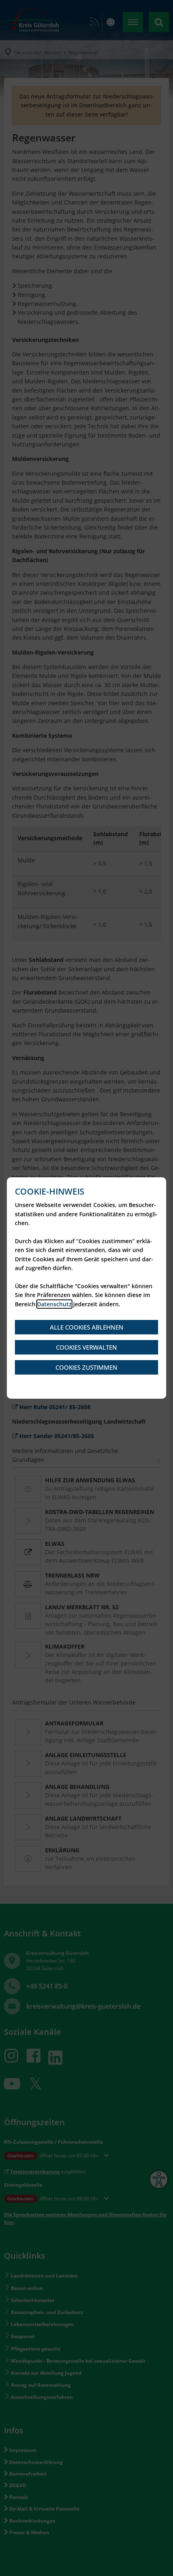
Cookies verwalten (86, 1347)
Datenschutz (54, 1304)
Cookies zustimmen (86, 1367)
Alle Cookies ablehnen (87, 1327)
